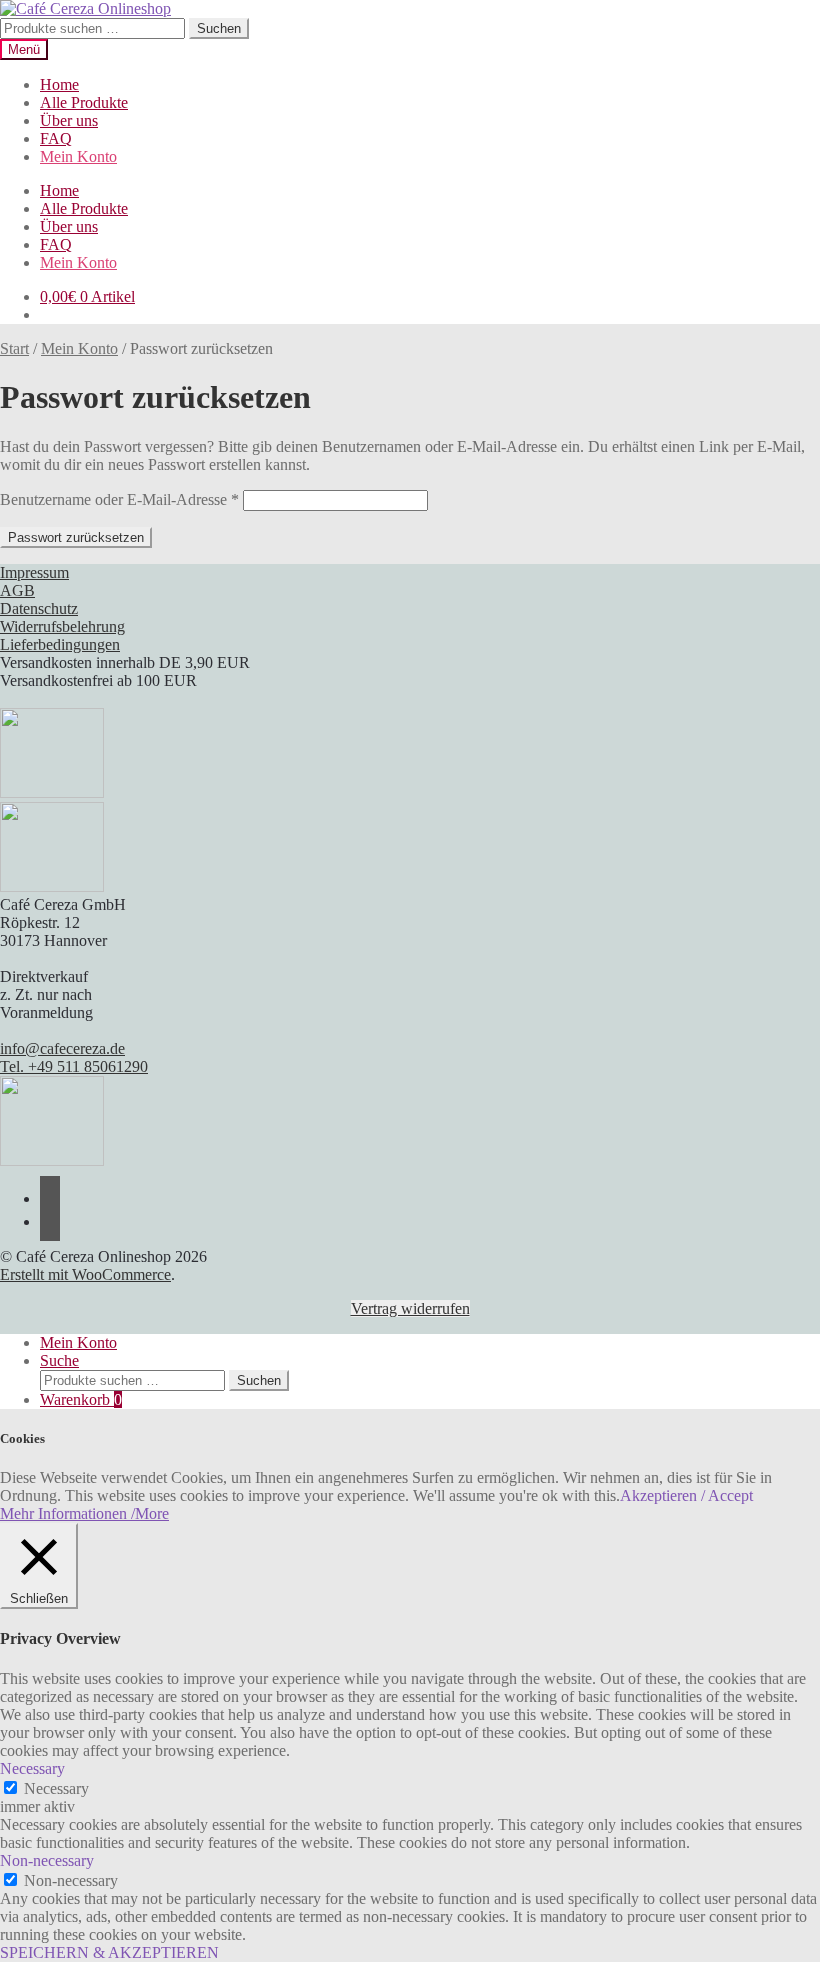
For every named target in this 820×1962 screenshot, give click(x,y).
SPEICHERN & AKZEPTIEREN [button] (109, 1952)
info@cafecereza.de (62, 1048)
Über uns (69, 120)
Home (59, 84)
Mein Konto (78, 156)
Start (14, 348)
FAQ (56, 138)
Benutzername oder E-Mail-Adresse (119, 499)
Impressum (34, 572)
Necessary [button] (32, 1768)
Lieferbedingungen (60, 644)
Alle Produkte (84, 102)
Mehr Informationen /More (84, 1513)
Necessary (56, 1788)
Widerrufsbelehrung (62, 626)
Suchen (219, 28)
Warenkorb (81, 1399)
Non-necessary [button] (47, 1860)
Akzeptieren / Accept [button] (686, 1495)
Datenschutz (39, 608)
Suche (59, 1360)
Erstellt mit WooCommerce (85, 1274)
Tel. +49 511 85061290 (74, 1066)
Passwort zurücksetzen (76, 537)
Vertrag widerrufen (410, 1308)
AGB (17, 590)
